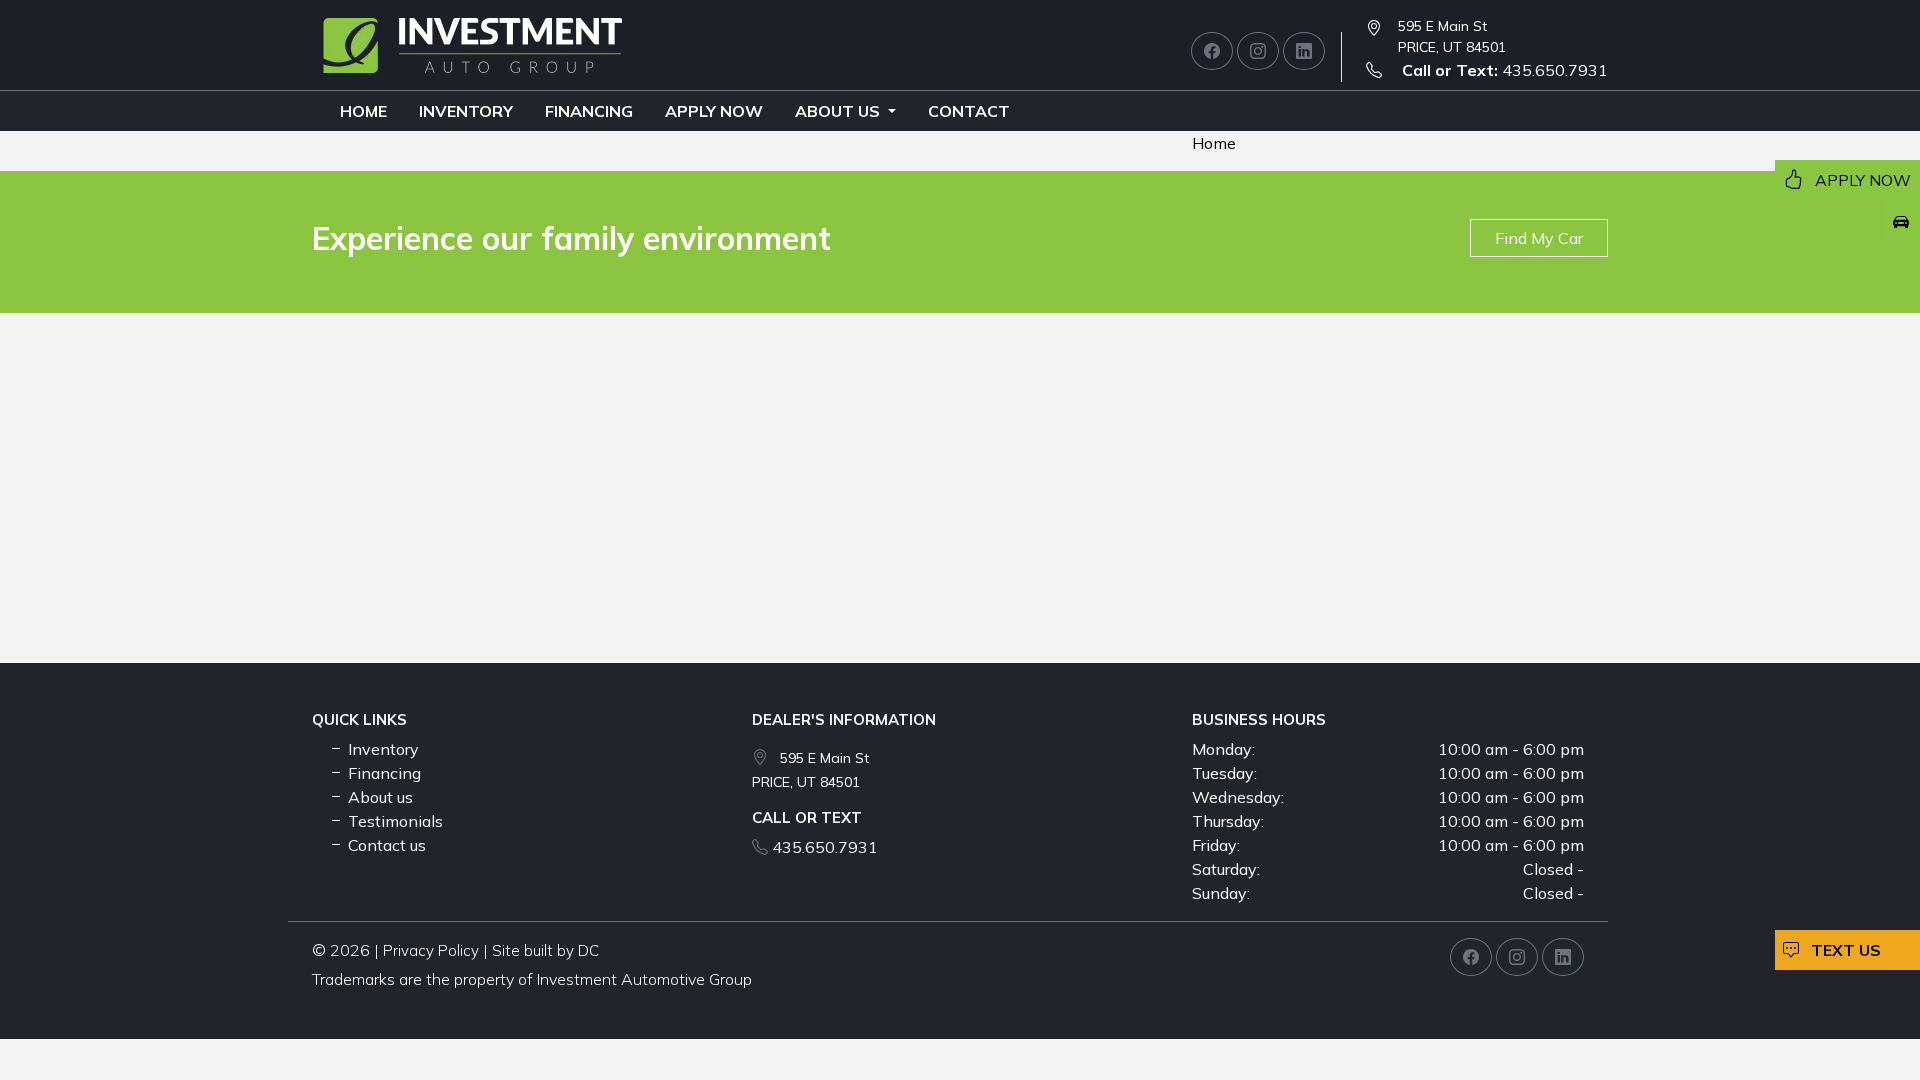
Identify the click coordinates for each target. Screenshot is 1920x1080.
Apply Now (714, 111)
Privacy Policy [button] (431, 950)
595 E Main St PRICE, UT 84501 (1452, 36)
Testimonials (393, 821)
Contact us (385, 845)
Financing (382, 773)
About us (839, 111)
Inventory (466, 111)
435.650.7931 (1505, 70)
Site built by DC (545, 950)
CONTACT (969, 111)
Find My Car (1539, 238)
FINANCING (589, 111)
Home (363, 111)
